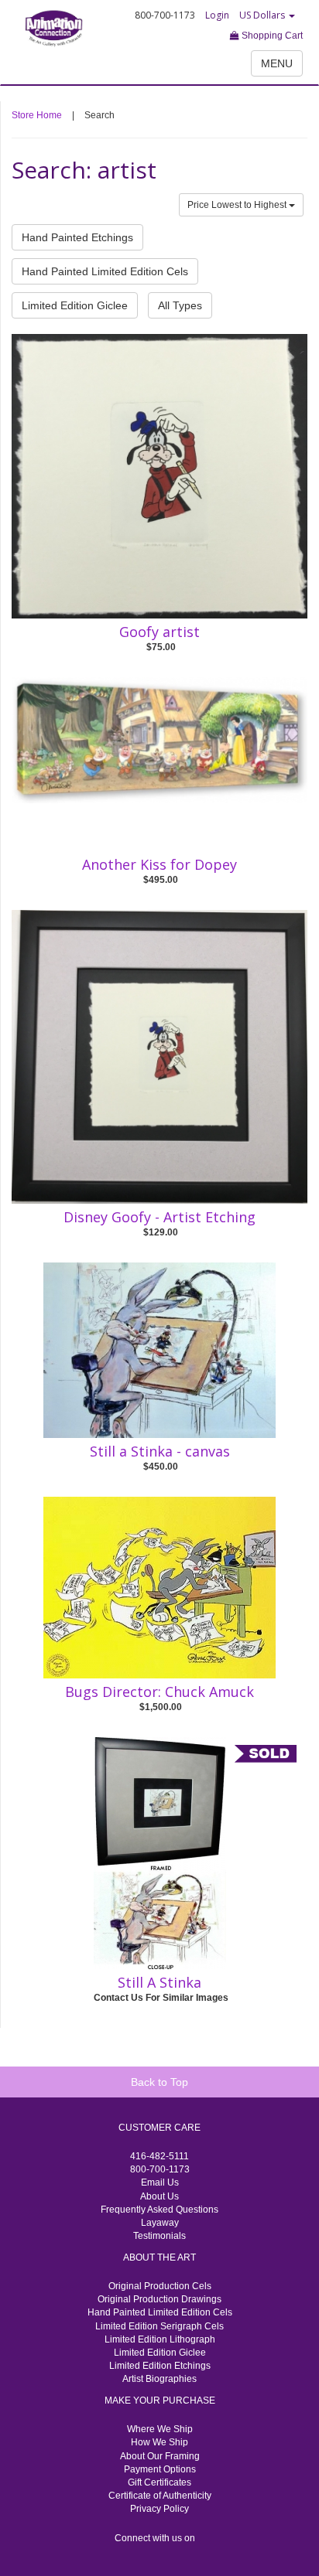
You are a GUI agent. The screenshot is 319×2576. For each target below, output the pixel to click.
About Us (159, 2196)
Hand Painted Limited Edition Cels (105, 271)
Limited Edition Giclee (75, 305)
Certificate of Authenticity (160, 2496)
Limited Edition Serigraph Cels (159, 2326)
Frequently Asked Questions (159, 2210)
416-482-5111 (159, 2156)
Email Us (160, 2182)
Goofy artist (159, 632)
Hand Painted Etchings (77, 237)
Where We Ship (160, 2429)
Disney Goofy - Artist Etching (159, 1217)
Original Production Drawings (159, 2299)
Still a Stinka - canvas (160, 1451)
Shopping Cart (271, 36)
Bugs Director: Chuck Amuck (159, 1692)
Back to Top (159, 2082)
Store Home (37, 115)
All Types (180, 305)
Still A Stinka (159, 1982)
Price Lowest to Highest (238, 205)
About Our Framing (160, 2456)
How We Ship (159, 2442)
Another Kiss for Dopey (159, 864)
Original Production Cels (160, 2286)
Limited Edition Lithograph (160, 2339)
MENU (277, 63)
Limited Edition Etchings (160, 2366)
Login (217, 15)
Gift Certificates (159, 2482)
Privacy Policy (159, 2509)
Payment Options (160, 2469)
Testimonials (159, 2236)
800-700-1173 (160, 2169)
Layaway (160, 2223)
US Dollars (263, 15)
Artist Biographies (159, 2379)
